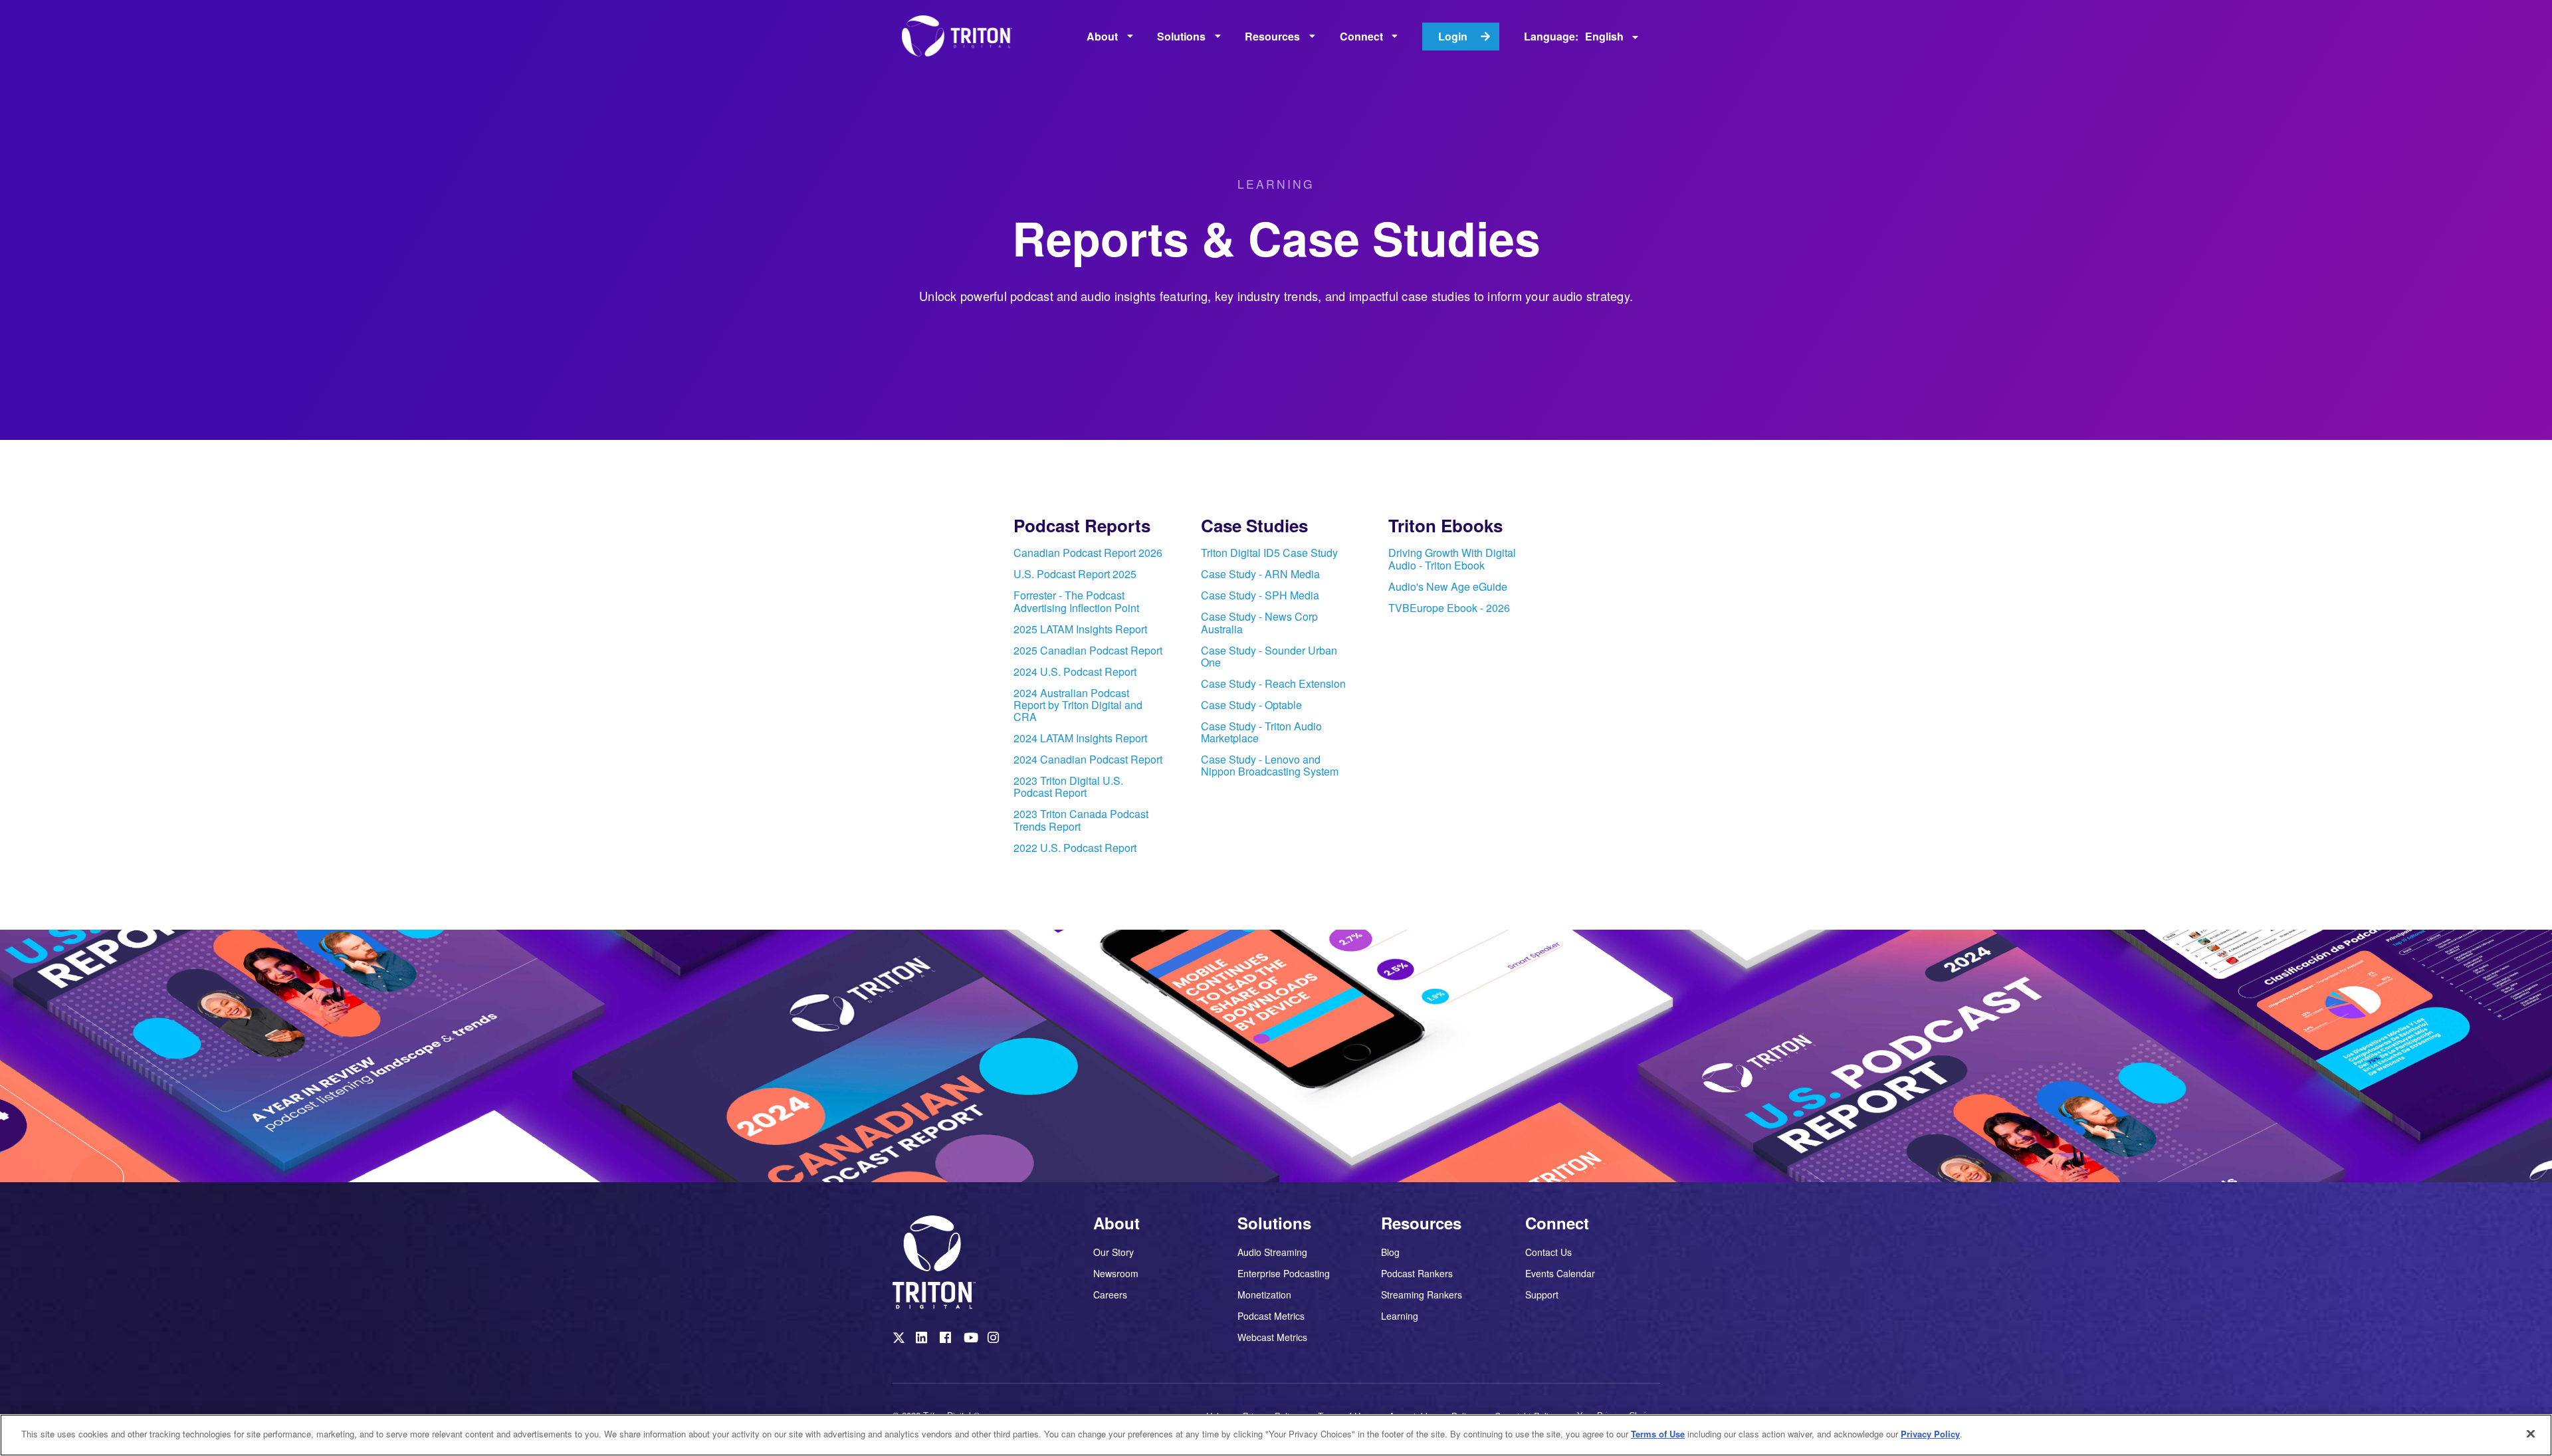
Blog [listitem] (1390, 1253)
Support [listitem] (1542, 1294)
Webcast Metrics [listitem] (1272, 1336)
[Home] (962, 37)
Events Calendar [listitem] (1560, 1273)
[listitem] (1089, 555)
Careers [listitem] (1110, 1294)
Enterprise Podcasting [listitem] (1284, 1273)
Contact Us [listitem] (1548, 1253)
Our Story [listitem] (1114, 1253)
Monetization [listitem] (1264, 1295)
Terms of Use (1658, 1434)
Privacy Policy (1930, 1434)
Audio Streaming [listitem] (1272, 1253)
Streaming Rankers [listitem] (1422, 1295)
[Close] (2531, 1433)
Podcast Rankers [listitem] (1417, 1273)
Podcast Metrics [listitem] (1271, 1316)
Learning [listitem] (1400, 1315)
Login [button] (1453, 36)
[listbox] (1110, 37)
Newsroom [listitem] (1116, 1273)
